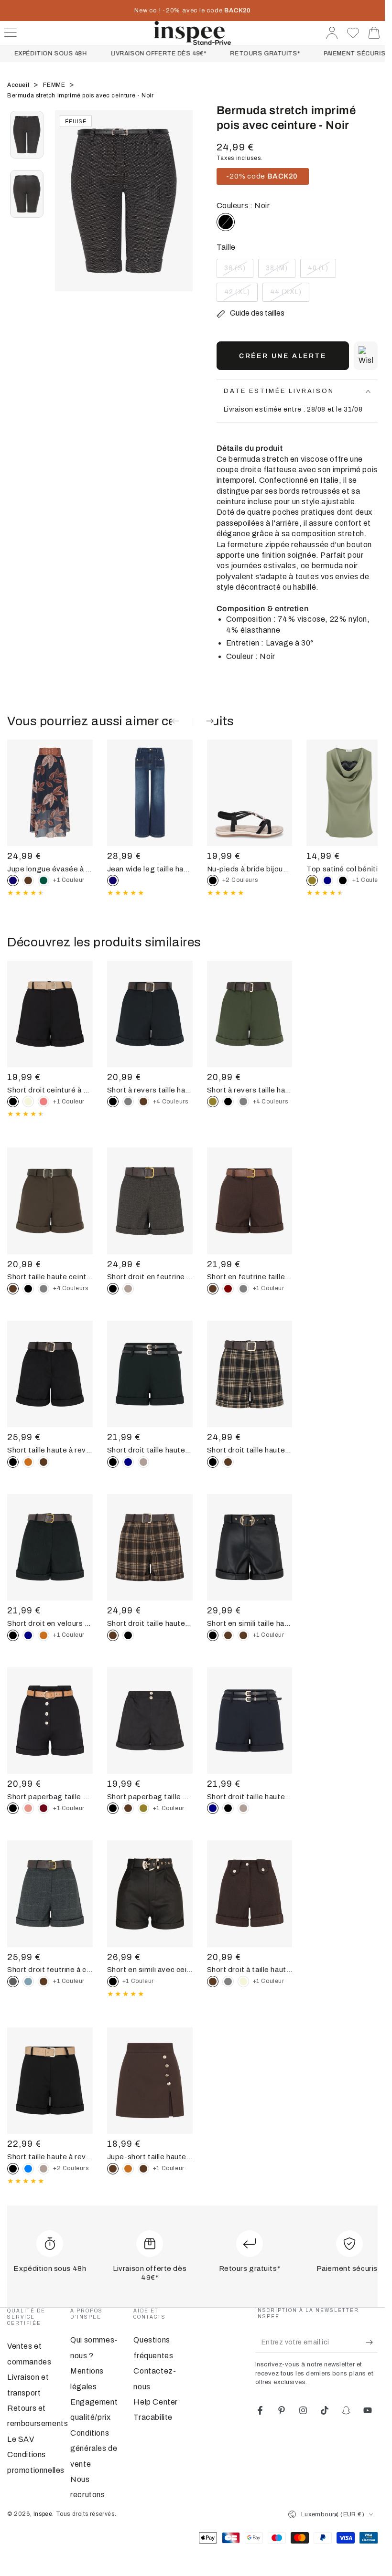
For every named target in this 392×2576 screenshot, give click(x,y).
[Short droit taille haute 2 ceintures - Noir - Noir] (228, 1808)
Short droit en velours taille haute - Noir (50, 1623)
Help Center (156, 2402)
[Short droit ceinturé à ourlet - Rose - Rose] (44, 1102)
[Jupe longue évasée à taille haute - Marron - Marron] (28, 880)
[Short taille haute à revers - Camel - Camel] (28, 1462)
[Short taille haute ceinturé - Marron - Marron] (143, 1102)
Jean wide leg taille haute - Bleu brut (150, 869)
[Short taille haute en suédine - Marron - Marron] (44, 1462)
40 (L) (322, 271)
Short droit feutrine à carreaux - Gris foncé (50, 1970)
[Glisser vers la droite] (181, 212)
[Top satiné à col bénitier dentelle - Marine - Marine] (327, 880)
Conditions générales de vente (94, 2449)
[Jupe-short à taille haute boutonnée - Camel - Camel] (128, 2169)
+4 (171, 1102)
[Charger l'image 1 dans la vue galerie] (27, 135)
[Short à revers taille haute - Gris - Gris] (128, 1102)
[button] (366, 356)
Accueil (19, 85)
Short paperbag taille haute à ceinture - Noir (50, 1797)
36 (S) (239, 271)
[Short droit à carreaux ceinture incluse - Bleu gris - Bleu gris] (28, 1982)
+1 (69, 880)
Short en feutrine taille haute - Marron (250, 1277)
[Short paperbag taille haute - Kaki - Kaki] (143, 1808)
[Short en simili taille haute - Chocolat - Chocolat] (243, 1635)
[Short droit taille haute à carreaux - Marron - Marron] (228, 1462)
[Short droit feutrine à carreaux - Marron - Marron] (44, 1982)
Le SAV (21, 2439)
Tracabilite (153, 2417)
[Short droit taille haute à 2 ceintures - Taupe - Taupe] (143, 1462)
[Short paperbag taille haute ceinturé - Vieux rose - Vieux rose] (28, 1808)
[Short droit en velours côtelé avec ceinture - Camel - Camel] (44, 1635)
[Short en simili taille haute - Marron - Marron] (228, 1635)
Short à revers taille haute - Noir (150, 1090)
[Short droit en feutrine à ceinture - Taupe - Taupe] (128, 1289)
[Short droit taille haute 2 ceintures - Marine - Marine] (128, 1462)
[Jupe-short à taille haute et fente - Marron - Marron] (143, 2169)
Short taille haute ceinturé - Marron (50, 1277)
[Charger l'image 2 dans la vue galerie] (27, 194)
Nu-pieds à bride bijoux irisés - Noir (250, 869)
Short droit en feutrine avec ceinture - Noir (150, 1277)
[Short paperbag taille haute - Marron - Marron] (128, 1808)
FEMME (55, 85)
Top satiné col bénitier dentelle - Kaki (349, 869)
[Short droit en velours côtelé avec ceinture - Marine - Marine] (28, 1635)
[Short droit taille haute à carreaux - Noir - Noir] (128, 1635)
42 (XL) (241, 295)
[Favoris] (353, 33)
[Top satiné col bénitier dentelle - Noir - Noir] (343, 880)
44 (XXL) (289, 295)
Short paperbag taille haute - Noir (150, 1797)
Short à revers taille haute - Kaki (250, 1090)
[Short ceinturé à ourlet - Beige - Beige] (28, 1102)
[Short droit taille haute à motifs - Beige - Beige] (243, 1982)
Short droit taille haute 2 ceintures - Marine (250, 1797)
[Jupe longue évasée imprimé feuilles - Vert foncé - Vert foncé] (44, 880)
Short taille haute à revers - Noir (50, 1450)
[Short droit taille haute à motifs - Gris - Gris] (228, 1982)
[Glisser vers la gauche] (67, 212)
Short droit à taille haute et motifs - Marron (250, 1970)
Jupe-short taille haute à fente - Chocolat (150, 2157)
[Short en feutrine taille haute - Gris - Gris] (243, 1289)
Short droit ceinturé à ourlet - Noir (50, 1090)
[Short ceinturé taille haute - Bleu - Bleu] (28, 2169)
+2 (240, 880)
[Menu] (11, 33)
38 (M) (280, 271)
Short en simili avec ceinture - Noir (150, 1970)
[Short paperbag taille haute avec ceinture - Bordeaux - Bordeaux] (44, 1808)
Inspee (43, 2514)
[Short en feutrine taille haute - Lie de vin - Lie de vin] (228, 1289)
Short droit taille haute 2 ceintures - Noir (150, 1450)
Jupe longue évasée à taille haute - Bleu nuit (50, 869)
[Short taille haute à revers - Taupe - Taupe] (44, 2169)
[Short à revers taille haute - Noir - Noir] (228, 1102)
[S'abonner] (372, 2342)
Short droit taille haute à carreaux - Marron (150, 1623)
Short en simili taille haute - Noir (250, 1623)
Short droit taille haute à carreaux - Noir (250, 1450)
